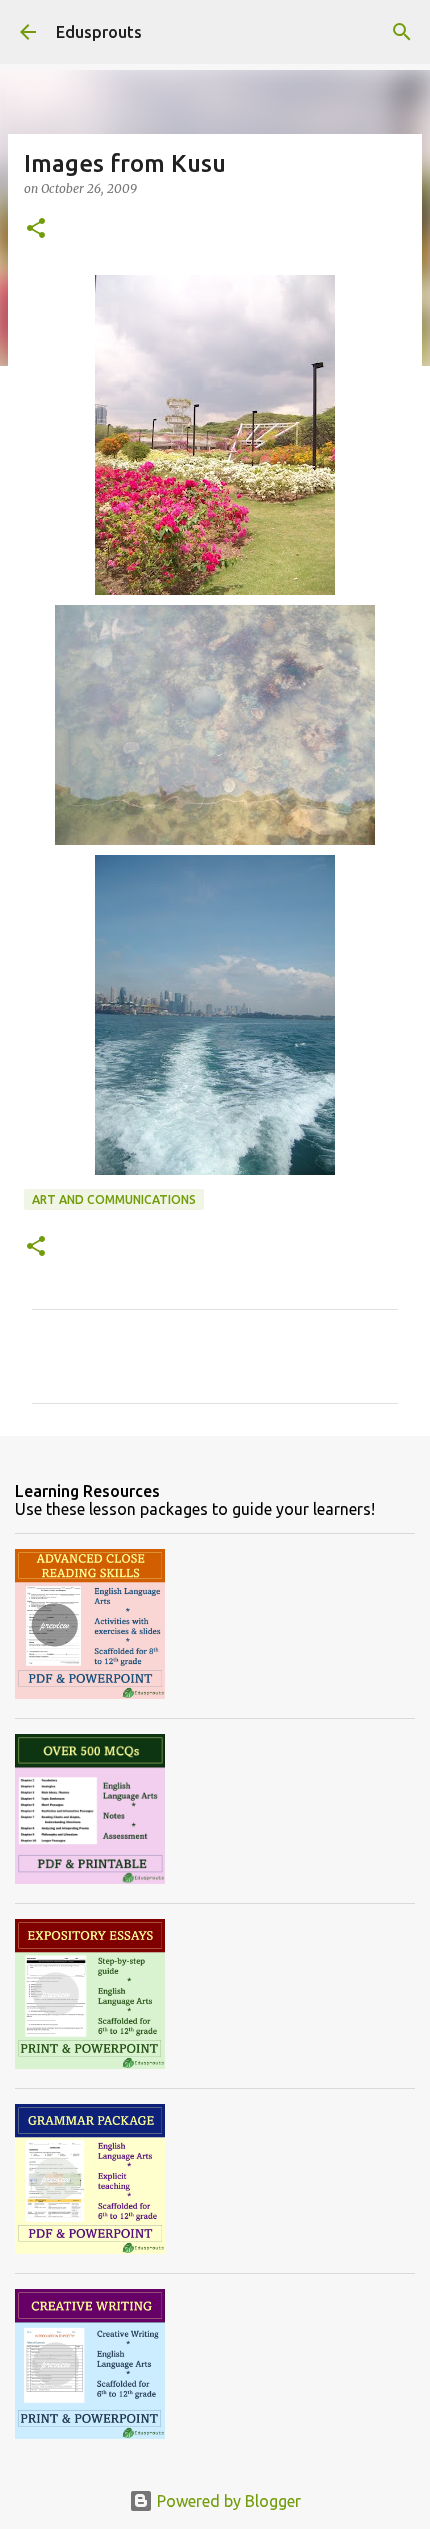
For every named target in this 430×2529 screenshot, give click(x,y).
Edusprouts (99, 32)
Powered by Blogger (227, 2501)
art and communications (114, 1199)
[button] (36, 229)
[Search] (402, 32)
